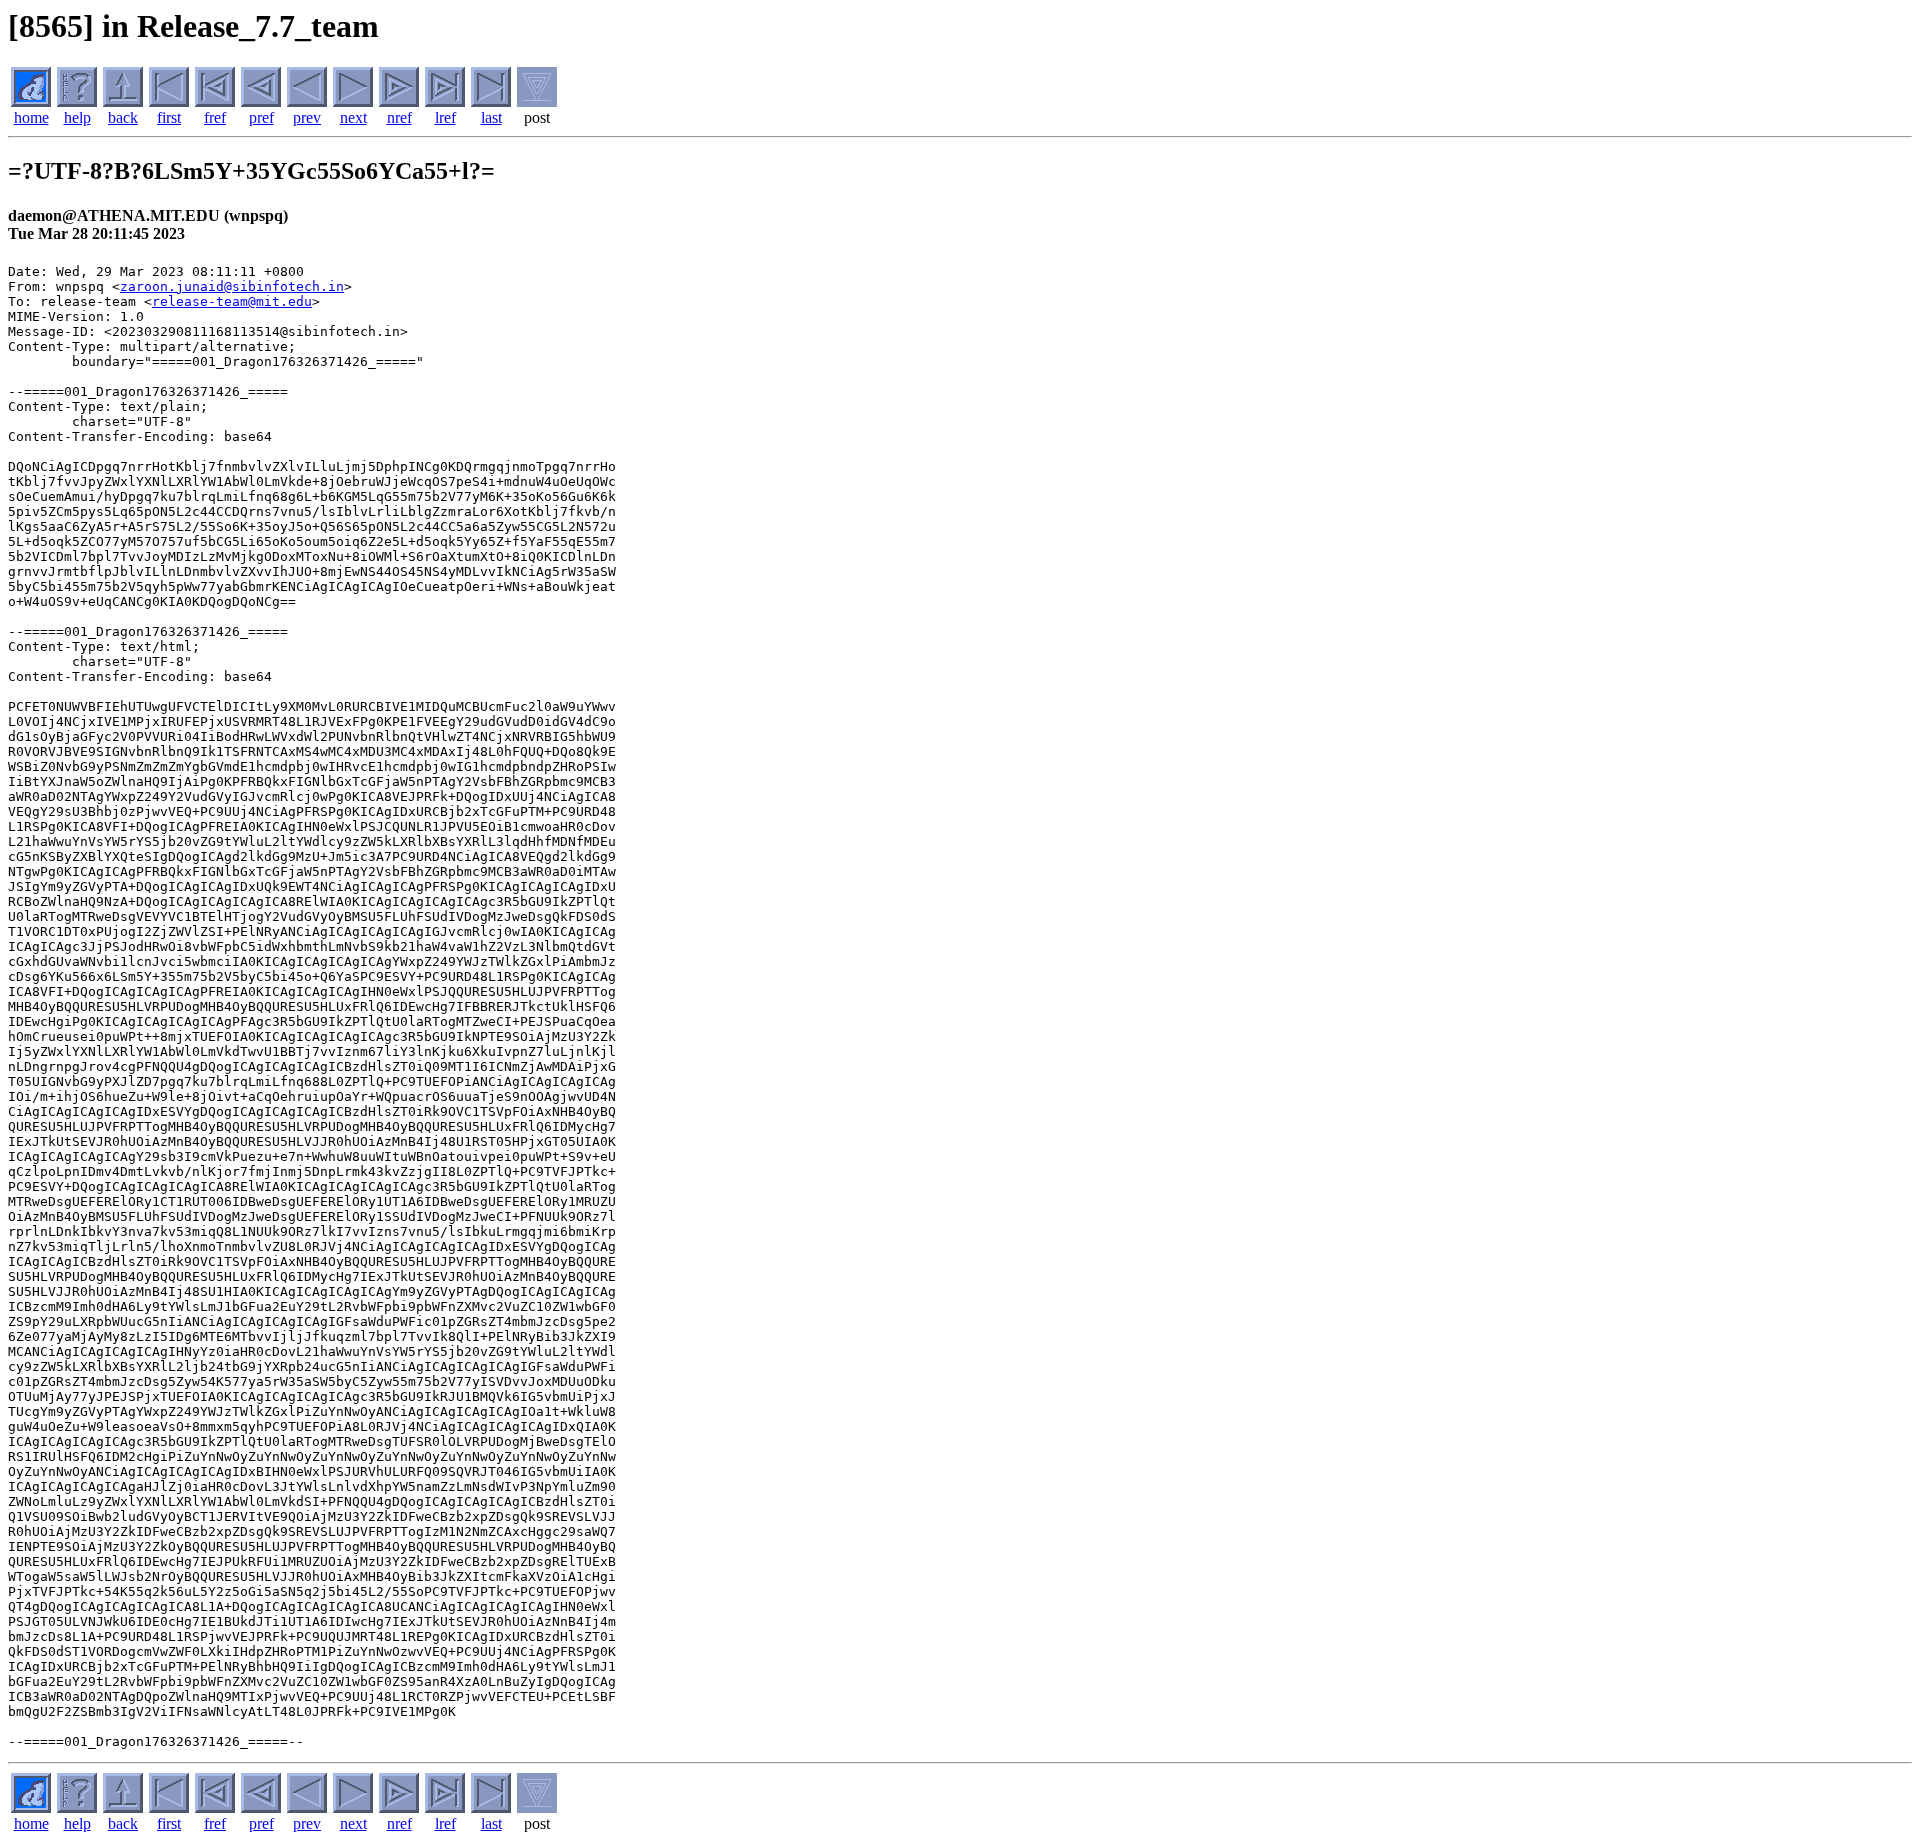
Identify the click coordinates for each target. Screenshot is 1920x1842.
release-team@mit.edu (232, 301)
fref (215, 117)
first (169, 117)
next (353, 117)
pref (261, 117)
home (31, 117)
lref (445, 117)
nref (399, 117)
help (77, 117)
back (123, 117)
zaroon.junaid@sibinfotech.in (232, 286)
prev (307, 117)
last (491, 117)
